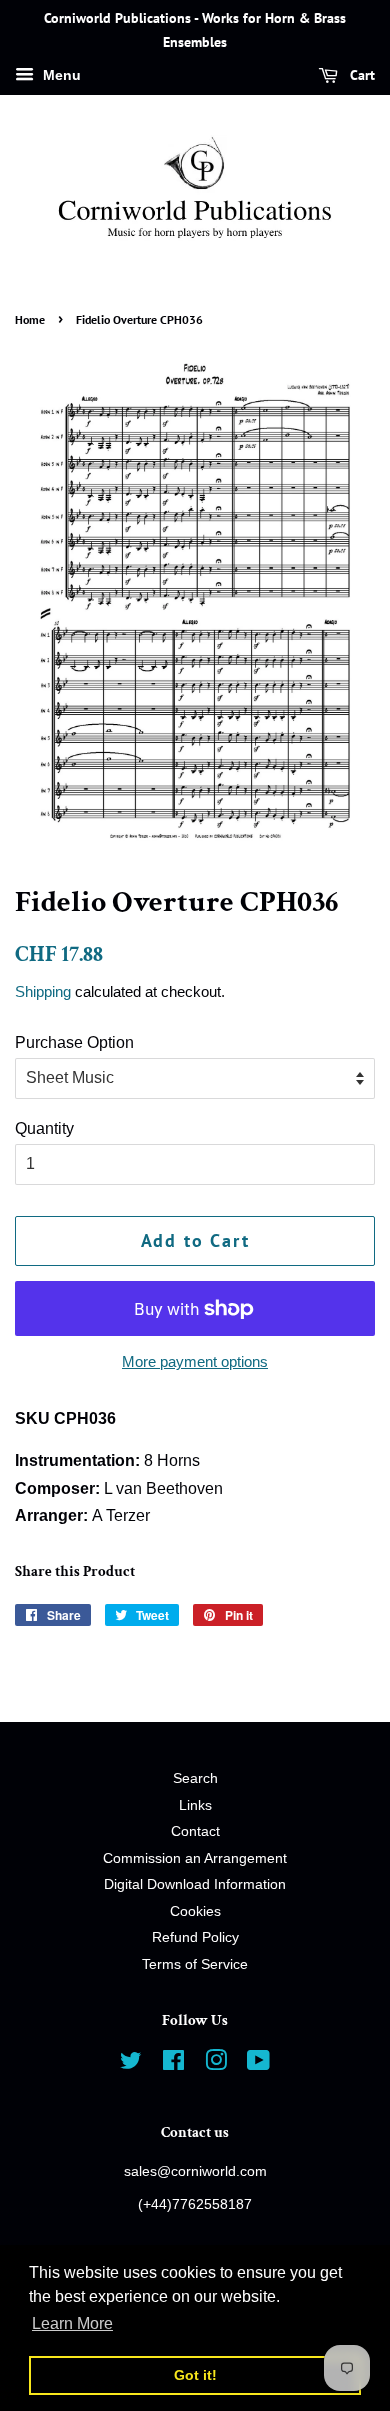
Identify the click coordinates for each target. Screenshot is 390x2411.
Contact (195, 1831)
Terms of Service (195, 1964)
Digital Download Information (195, 1884)
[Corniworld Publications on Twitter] (131, 2064)
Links (195, 1805)
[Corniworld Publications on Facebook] (173, 2064)
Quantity (44, 1128)
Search (195, 1778)
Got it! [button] (195, 2375)
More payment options (195, 1361)
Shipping (43, 991)
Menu (60, 75)
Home (30, 319)
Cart (360, 75)
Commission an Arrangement (195, 1858)
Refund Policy (195, 1937)
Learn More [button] (72, 2323)
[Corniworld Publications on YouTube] (258, 2064)
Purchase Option (74, 1042)
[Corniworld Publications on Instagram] (216, 2064)
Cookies (195, 1911)
